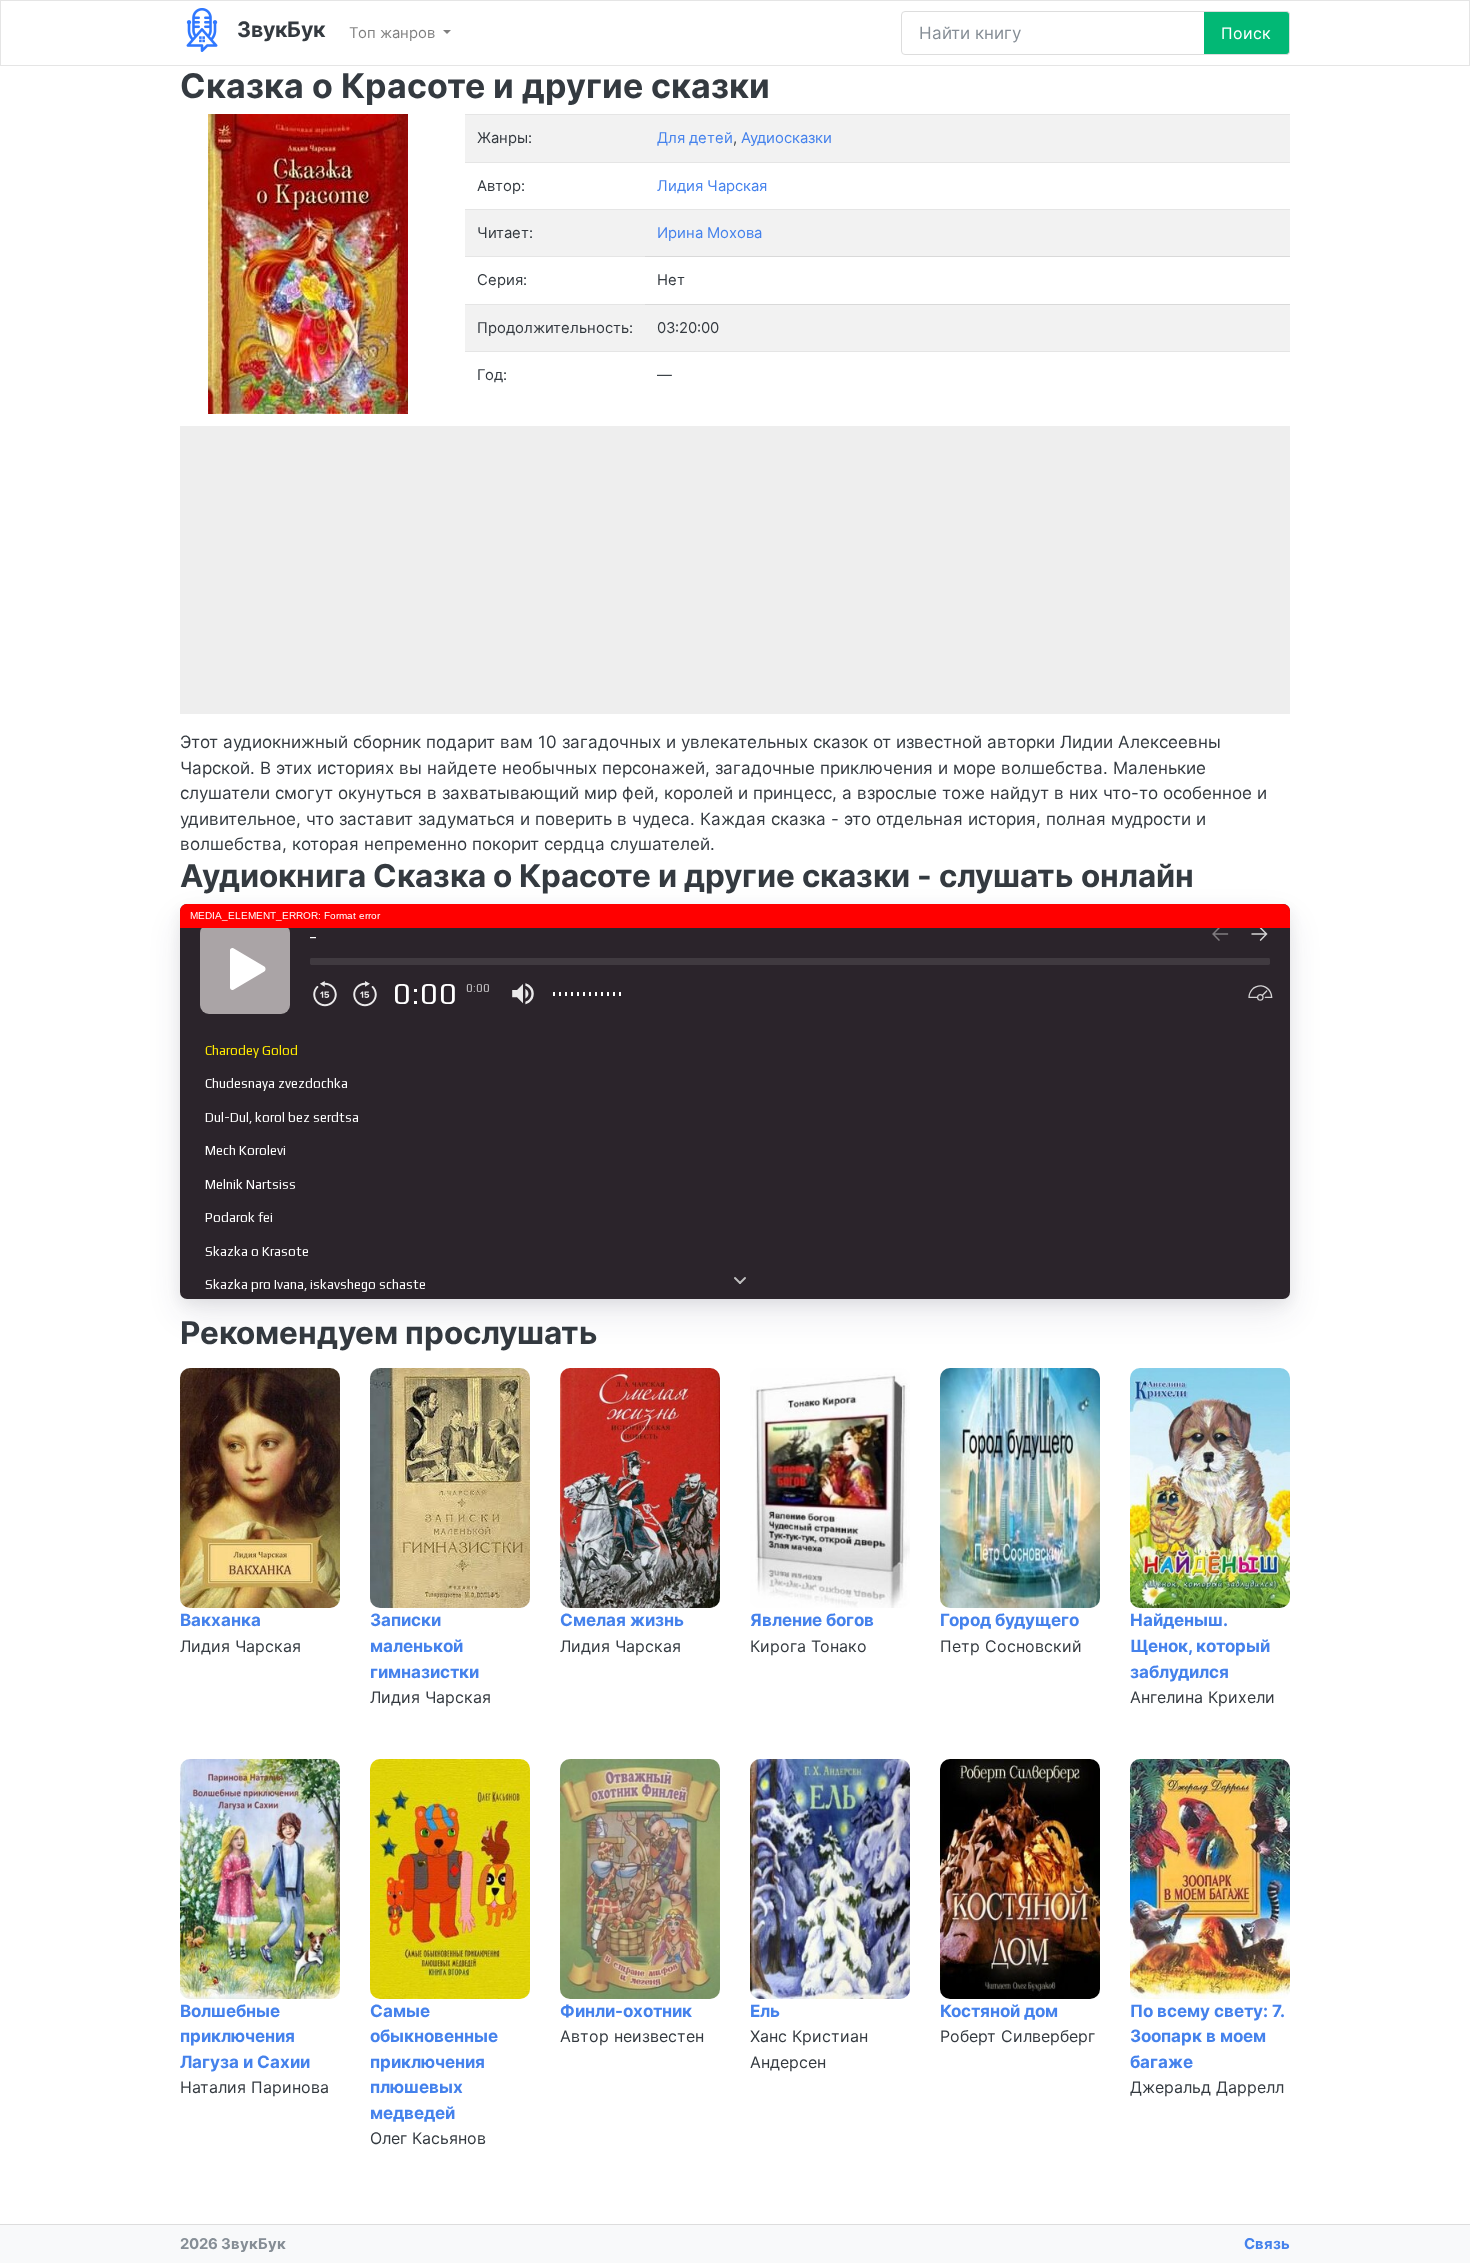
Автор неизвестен (632, 2036)
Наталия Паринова (254, 2087)
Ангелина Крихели (1202, 1697)
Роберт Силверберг (1017, 2036)
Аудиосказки (786, 138)
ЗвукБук (278, 29)
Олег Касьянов (428, 2138)
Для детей (695, 138)
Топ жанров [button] (394, 33)
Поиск (1246, 33)
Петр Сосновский (1011, 1646)
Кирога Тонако (808, 1646)
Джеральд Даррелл (1207, 2087)
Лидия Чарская (240, 1646)
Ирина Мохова (709, 233)
